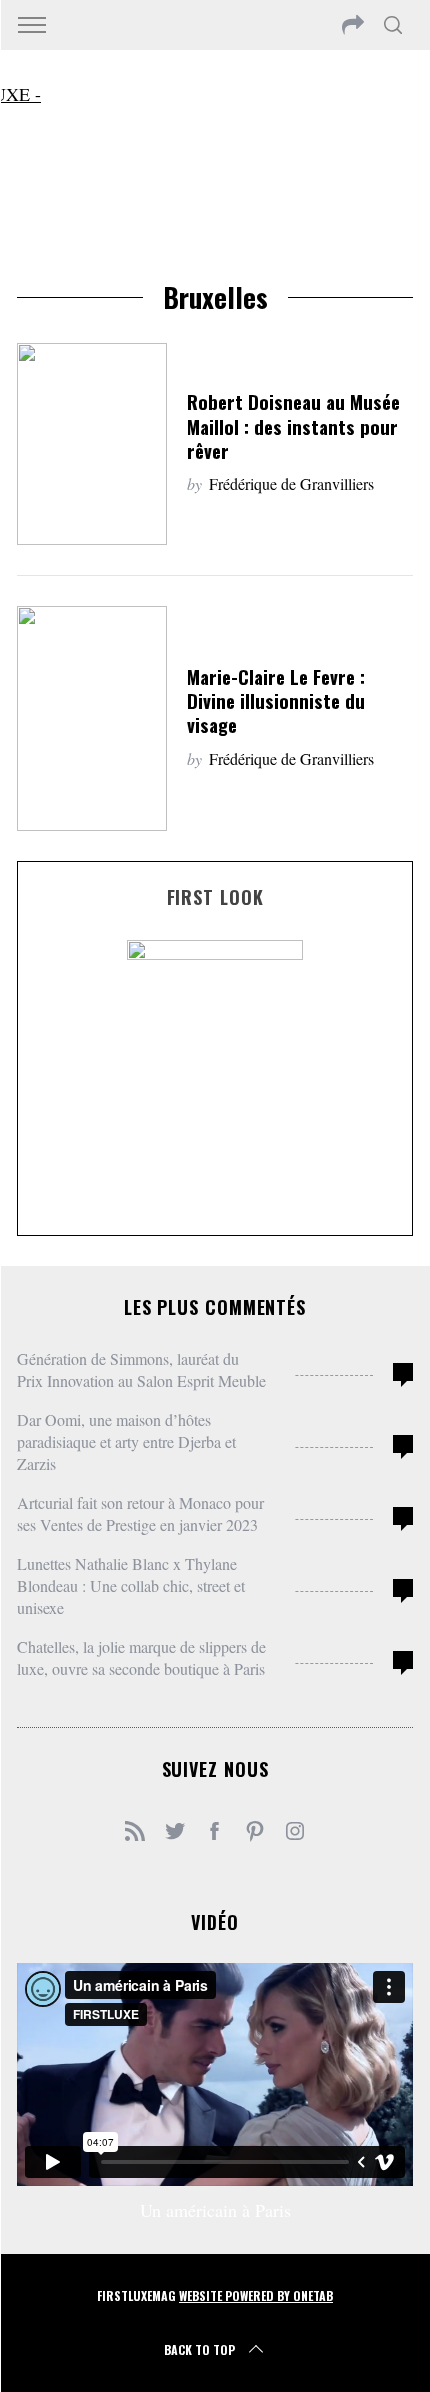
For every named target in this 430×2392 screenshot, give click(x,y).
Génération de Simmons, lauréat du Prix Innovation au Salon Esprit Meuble (141, 1369)
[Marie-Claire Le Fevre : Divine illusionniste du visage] (92, 718)
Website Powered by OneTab (256, 2295)
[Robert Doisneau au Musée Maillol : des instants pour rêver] (92, 444)
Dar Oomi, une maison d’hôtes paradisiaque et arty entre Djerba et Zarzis (126, 1441)
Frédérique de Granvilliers (291, 483)
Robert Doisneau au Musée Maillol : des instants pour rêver (293, 425)
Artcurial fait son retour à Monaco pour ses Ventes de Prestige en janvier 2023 (140, 1513)
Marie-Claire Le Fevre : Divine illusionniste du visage (276, 700)
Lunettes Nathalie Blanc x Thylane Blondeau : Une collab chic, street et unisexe (131, 1585)
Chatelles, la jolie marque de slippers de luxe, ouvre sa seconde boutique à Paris (141, 1657)
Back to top (199, 2349)
